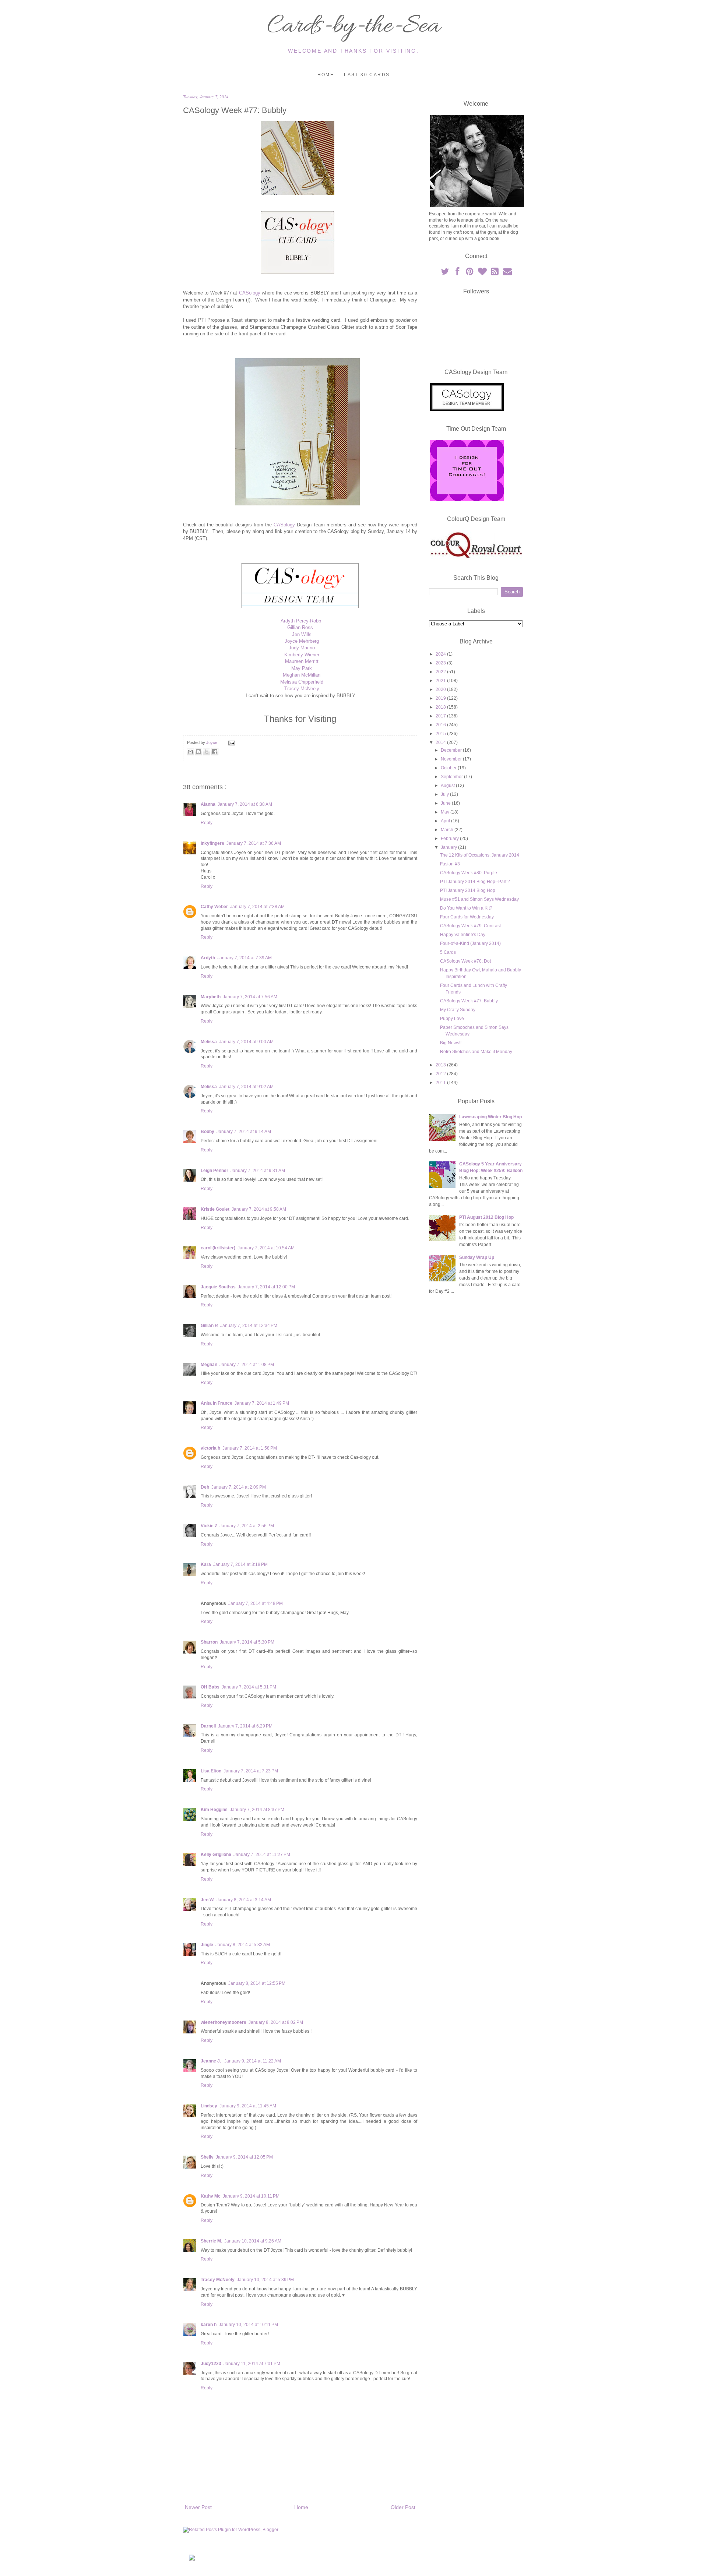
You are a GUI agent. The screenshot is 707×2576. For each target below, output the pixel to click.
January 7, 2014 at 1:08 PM (247, 1365)
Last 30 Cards (367, 75)
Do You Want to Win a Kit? (466, 908)
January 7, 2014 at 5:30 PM (247, 1642)
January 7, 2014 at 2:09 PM (239, 1487)
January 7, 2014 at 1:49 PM (262, 1403)
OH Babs (210, 1687)
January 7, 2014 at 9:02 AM (246, 1087)
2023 (441, 663)
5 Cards (448, 952)
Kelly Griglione (216, 1855)
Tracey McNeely (302, 689)
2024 (441, 654)
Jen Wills (302, 634)
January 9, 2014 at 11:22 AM (253, 2061)
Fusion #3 (450, 864)
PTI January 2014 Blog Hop (468, 890)
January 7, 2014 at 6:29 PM (245, 1726)
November (452, 759)
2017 (441, 716)
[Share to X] (207, 752)
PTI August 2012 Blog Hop (486, 1217)
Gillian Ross (300, 627)
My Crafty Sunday (458, 1010)
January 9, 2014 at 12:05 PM (244, 2157)
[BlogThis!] (198, 752)
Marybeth (211, 997)
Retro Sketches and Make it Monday (476, 1052)
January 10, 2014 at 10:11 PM (248, 2325)
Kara (206, 1564)
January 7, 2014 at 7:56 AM (250, 997)
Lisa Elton (211, 1771)
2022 (441, 672)
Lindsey (209, 2106)
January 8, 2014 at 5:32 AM (243, 1945)
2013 (441, 1065)
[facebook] (458, 273)
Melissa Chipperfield (302, 682)
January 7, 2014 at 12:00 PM (266, 1287)
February (450, 839)
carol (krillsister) (218, 1248)
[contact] (507, 273)
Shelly (207, 2157)
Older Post (403, 2507)
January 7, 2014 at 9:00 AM (246, 1042)
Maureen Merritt (302, 661)
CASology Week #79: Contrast (470, 926)
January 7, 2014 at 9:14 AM (244, 1132)
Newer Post (198, 2507)
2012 (441, 1074)
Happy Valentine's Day (463, 935)
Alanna (208, 804)
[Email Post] (231, 742)
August (448, 786)
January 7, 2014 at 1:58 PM (250, 1448)
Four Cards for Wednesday (467, 917)
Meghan (209, 1365)
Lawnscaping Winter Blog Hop (490, 1117)
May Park (302, 668)
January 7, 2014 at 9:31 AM (258, 1171)
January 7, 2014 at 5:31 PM (249, 1687)
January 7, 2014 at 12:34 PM (249, 1326)
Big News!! (451, 1043)
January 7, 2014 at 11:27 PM (262, 1855)
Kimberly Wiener (302, 655)
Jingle (207, 1945)
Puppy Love (452, 1019)
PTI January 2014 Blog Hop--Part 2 (475, 882)
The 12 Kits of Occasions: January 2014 (480, 855)
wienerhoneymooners (224, 2022)
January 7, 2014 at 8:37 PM (257, 1810)
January (449, 847)
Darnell (208, 1726)
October (449, 768)
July (445, 794)
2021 (441, 681)
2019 (441, 698)
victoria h (210, 1448)
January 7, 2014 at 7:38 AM (257, 907)
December (452, 750)
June (446, 803)
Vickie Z (209, 1526)
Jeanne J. (211, 2061)
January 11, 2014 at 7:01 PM (252, 2364)
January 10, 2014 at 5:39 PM (265, 2280)
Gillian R (209, 1326)
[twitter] (445, 273)
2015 (441, 734)
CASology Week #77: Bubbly (469, 1001)
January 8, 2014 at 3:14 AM (244, 1900)
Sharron (209, 1642)
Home (326, 75)
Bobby (207, 1132)
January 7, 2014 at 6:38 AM (245, 804)
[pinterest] (470, 273)
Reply (207, 823)
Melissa (209, 1042)
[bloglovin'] (483, 273)
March (448, 830)
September (452, 777)
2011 (441, 1083)
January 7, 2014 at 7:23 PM (251, 1771)
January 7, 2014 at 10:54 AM (266, 1248)
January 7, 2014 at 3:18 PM (240, 1564)
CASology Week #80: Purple (469, 873)
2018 (441, 707)
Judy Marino (302, 648)
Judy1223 (211, 2364)
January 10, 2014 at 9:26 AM (253, 2241)
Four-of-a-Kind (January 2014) (470, 943)
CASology (250, 293)
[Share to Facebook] (215, 752)
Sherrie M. (211, 2241)
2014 (441, 742)
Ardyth (208, 958)
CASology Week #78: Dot (465, 961)
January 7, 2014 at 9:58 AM (259, 1209)
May (446, 812)
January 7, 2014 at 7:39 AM (245, 958)
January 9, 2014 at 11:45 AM (248, 2106)
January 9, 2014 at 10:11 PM (251, 2196)
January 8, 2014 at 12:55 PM (257, 1983)
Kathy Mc (211, 2196)
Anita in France (217, 1403)
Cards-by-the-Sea (353, 27)
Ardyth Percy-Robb (301, 621)
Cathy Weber (214, 907)
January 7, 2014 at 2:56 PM (247, 1526)
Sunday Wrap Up (477, 1257)
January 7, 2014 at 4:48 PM (256, 1603)
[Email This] (190, 752)
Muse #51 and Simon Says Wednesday (479, 899)
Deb (205, 1487)
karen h (209, 2325)
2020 (441, 689)
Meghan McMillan (302, 675)
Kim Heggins (214, 1810)
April (446, 821)
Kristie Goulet (215, 1209)
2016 (441, 725)
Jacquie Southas (218, 1287)
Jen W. (207, 1900)
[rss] (495, 273)
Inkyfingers (212, 843)
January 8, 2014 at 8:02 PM (276, 2022)
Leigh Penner (214, 1171)
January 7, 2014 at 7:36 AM (254, 843)
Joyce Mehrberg (302, 641)
